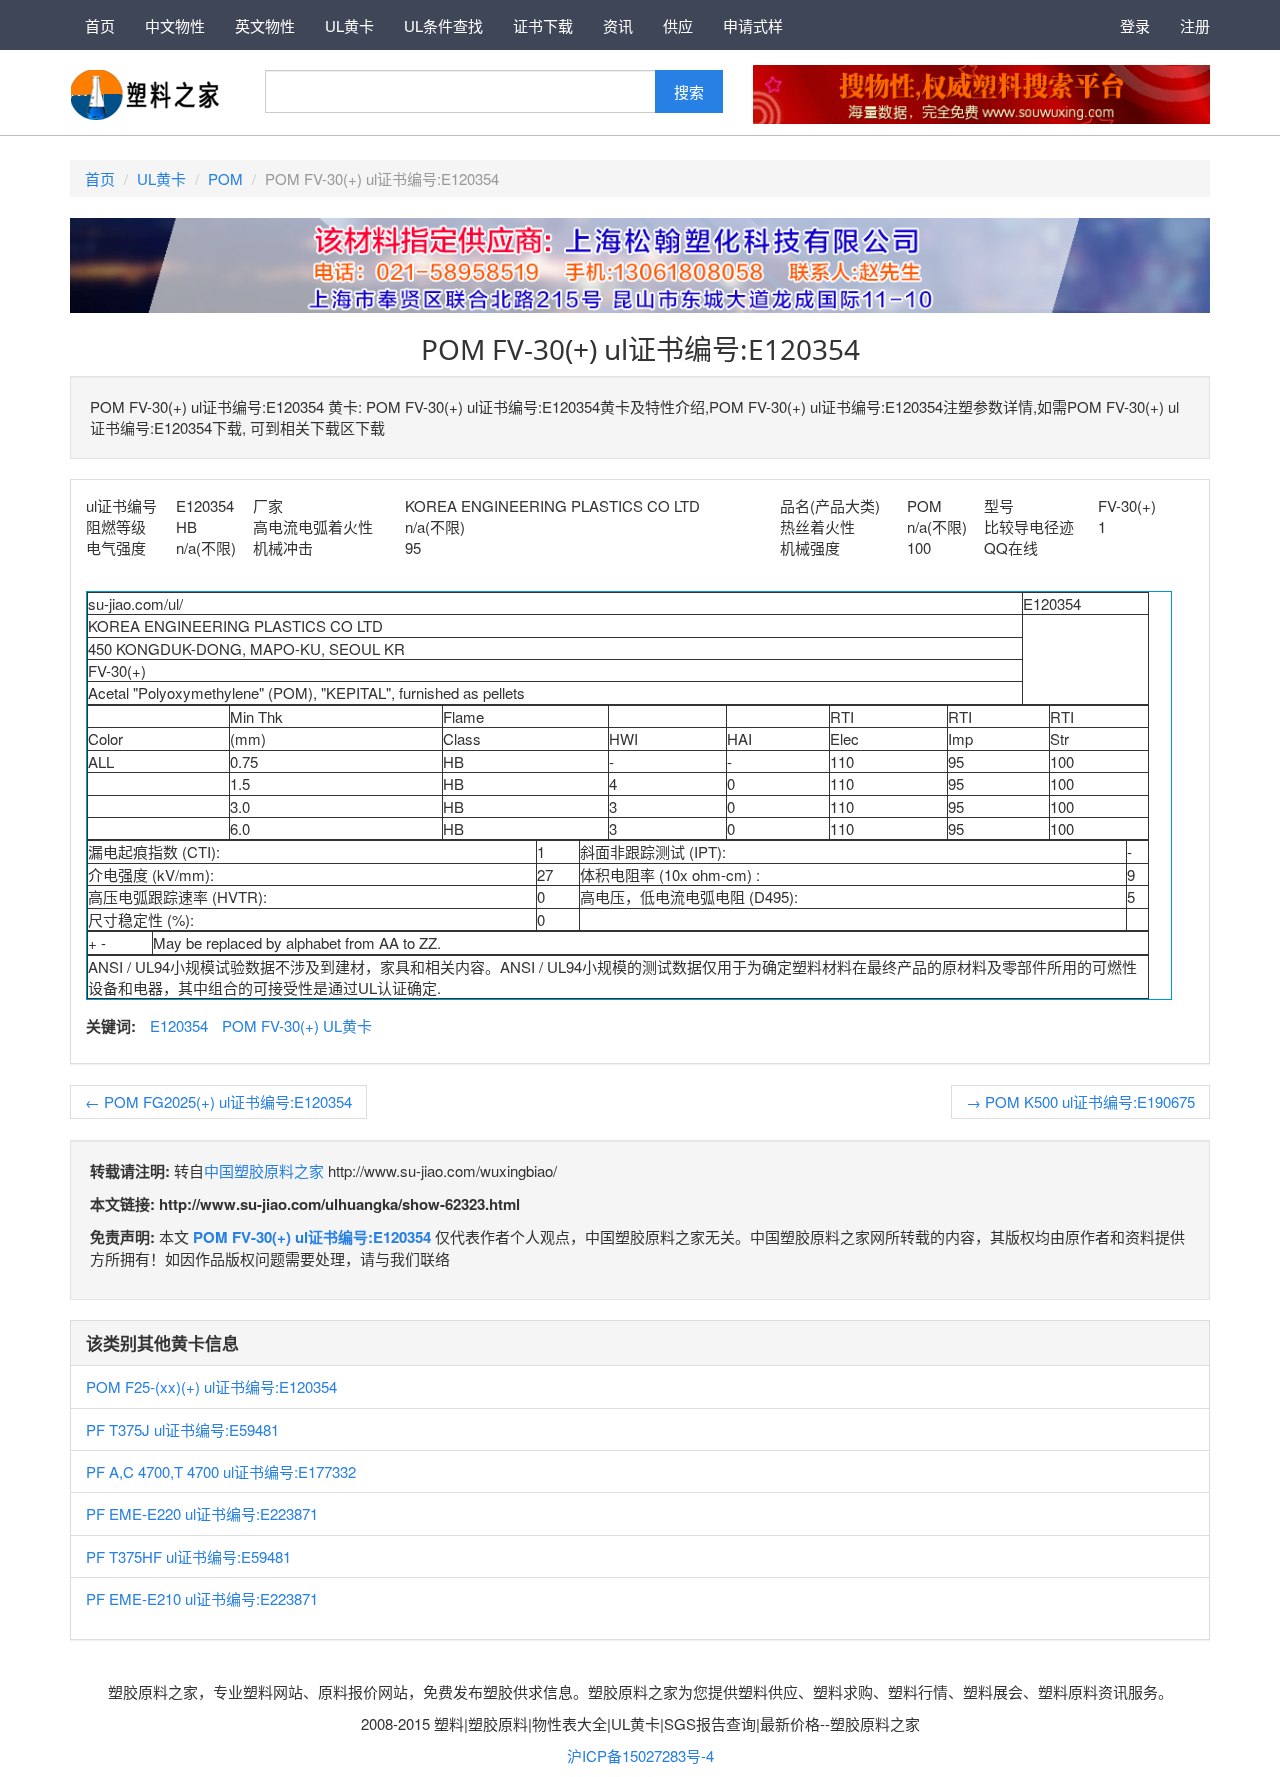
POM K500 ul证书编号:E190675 (1080, 1101)
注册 (1195, 25)
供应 (678, 25)
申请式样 (753, 25)
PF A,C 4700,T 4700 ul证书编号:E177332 (221, 1471)
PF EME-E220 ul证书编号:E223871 (202, 1513)
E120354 (179, 1025)
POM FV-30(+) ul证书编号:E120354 (312, 1237)
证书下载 (543, 25)
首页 (100, 25)
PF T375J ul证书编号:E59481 (182, 1429)
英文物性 (265, 25)
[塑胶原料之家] (145, 92)
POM (225, 178)
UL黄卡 (349, 25)
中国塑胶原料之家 (264, 1170)
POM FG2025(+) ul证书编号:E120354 (218, 1101)
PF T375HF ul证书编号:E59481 (188, 1556)
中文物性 (175, 25)
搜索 (689, 91)
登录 (1135, 25)
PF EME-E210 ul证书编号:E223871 (202, 1598)
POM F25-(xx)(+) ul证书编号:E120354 (211, 1386)
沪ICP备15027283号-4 (640, 1755)
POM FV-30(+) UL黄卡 (297, 1025)
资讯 (618, 25)
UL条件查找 (443, 25)
